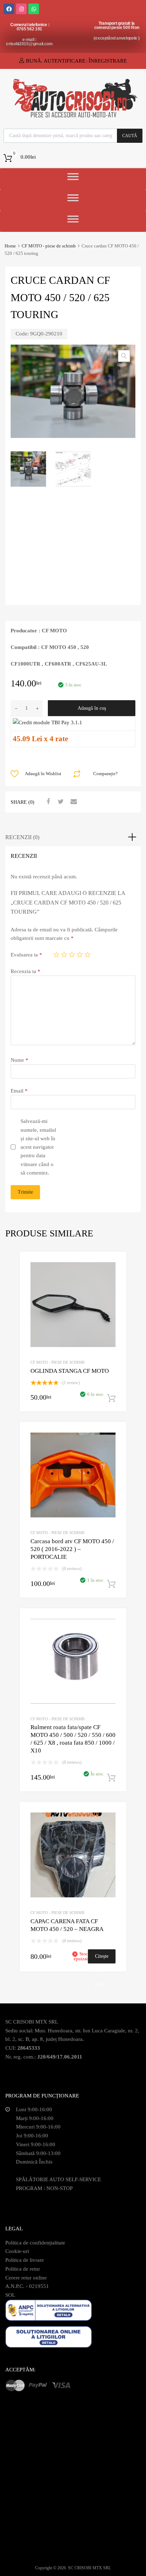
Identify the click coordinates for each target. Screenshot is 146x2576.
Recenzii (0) (22, 837)
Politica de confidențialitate (35, 2243)
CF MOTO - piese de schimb (49, 246)
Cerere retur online (26, 2278)
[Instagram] (21, 9)
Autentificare (64, 61)
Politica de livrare (25, 2260)
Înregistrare (108, 61)
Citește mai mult (102, 1959)
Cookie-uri (17, 2251)
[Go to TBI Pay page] (47, 722)
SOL (10, 2295)
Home (10, 246)
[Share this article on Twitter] (60, 802)
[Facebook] (9, 9)
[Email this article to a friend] (73, 802)
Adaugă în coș (92, 708)
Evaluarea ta (26, 955)
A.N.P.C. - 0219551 (27, 2286)
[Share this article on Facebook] (47, 802)
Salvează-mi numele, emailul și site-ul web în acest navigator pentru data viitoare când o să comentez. (38, 1147)
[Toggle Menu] (73, 179)
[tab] (73, 837)
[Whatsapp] (34, 9)
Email (19, 1091)
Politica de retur (23, 2269)
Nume (19, 1060)
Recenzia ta (26, 971)
